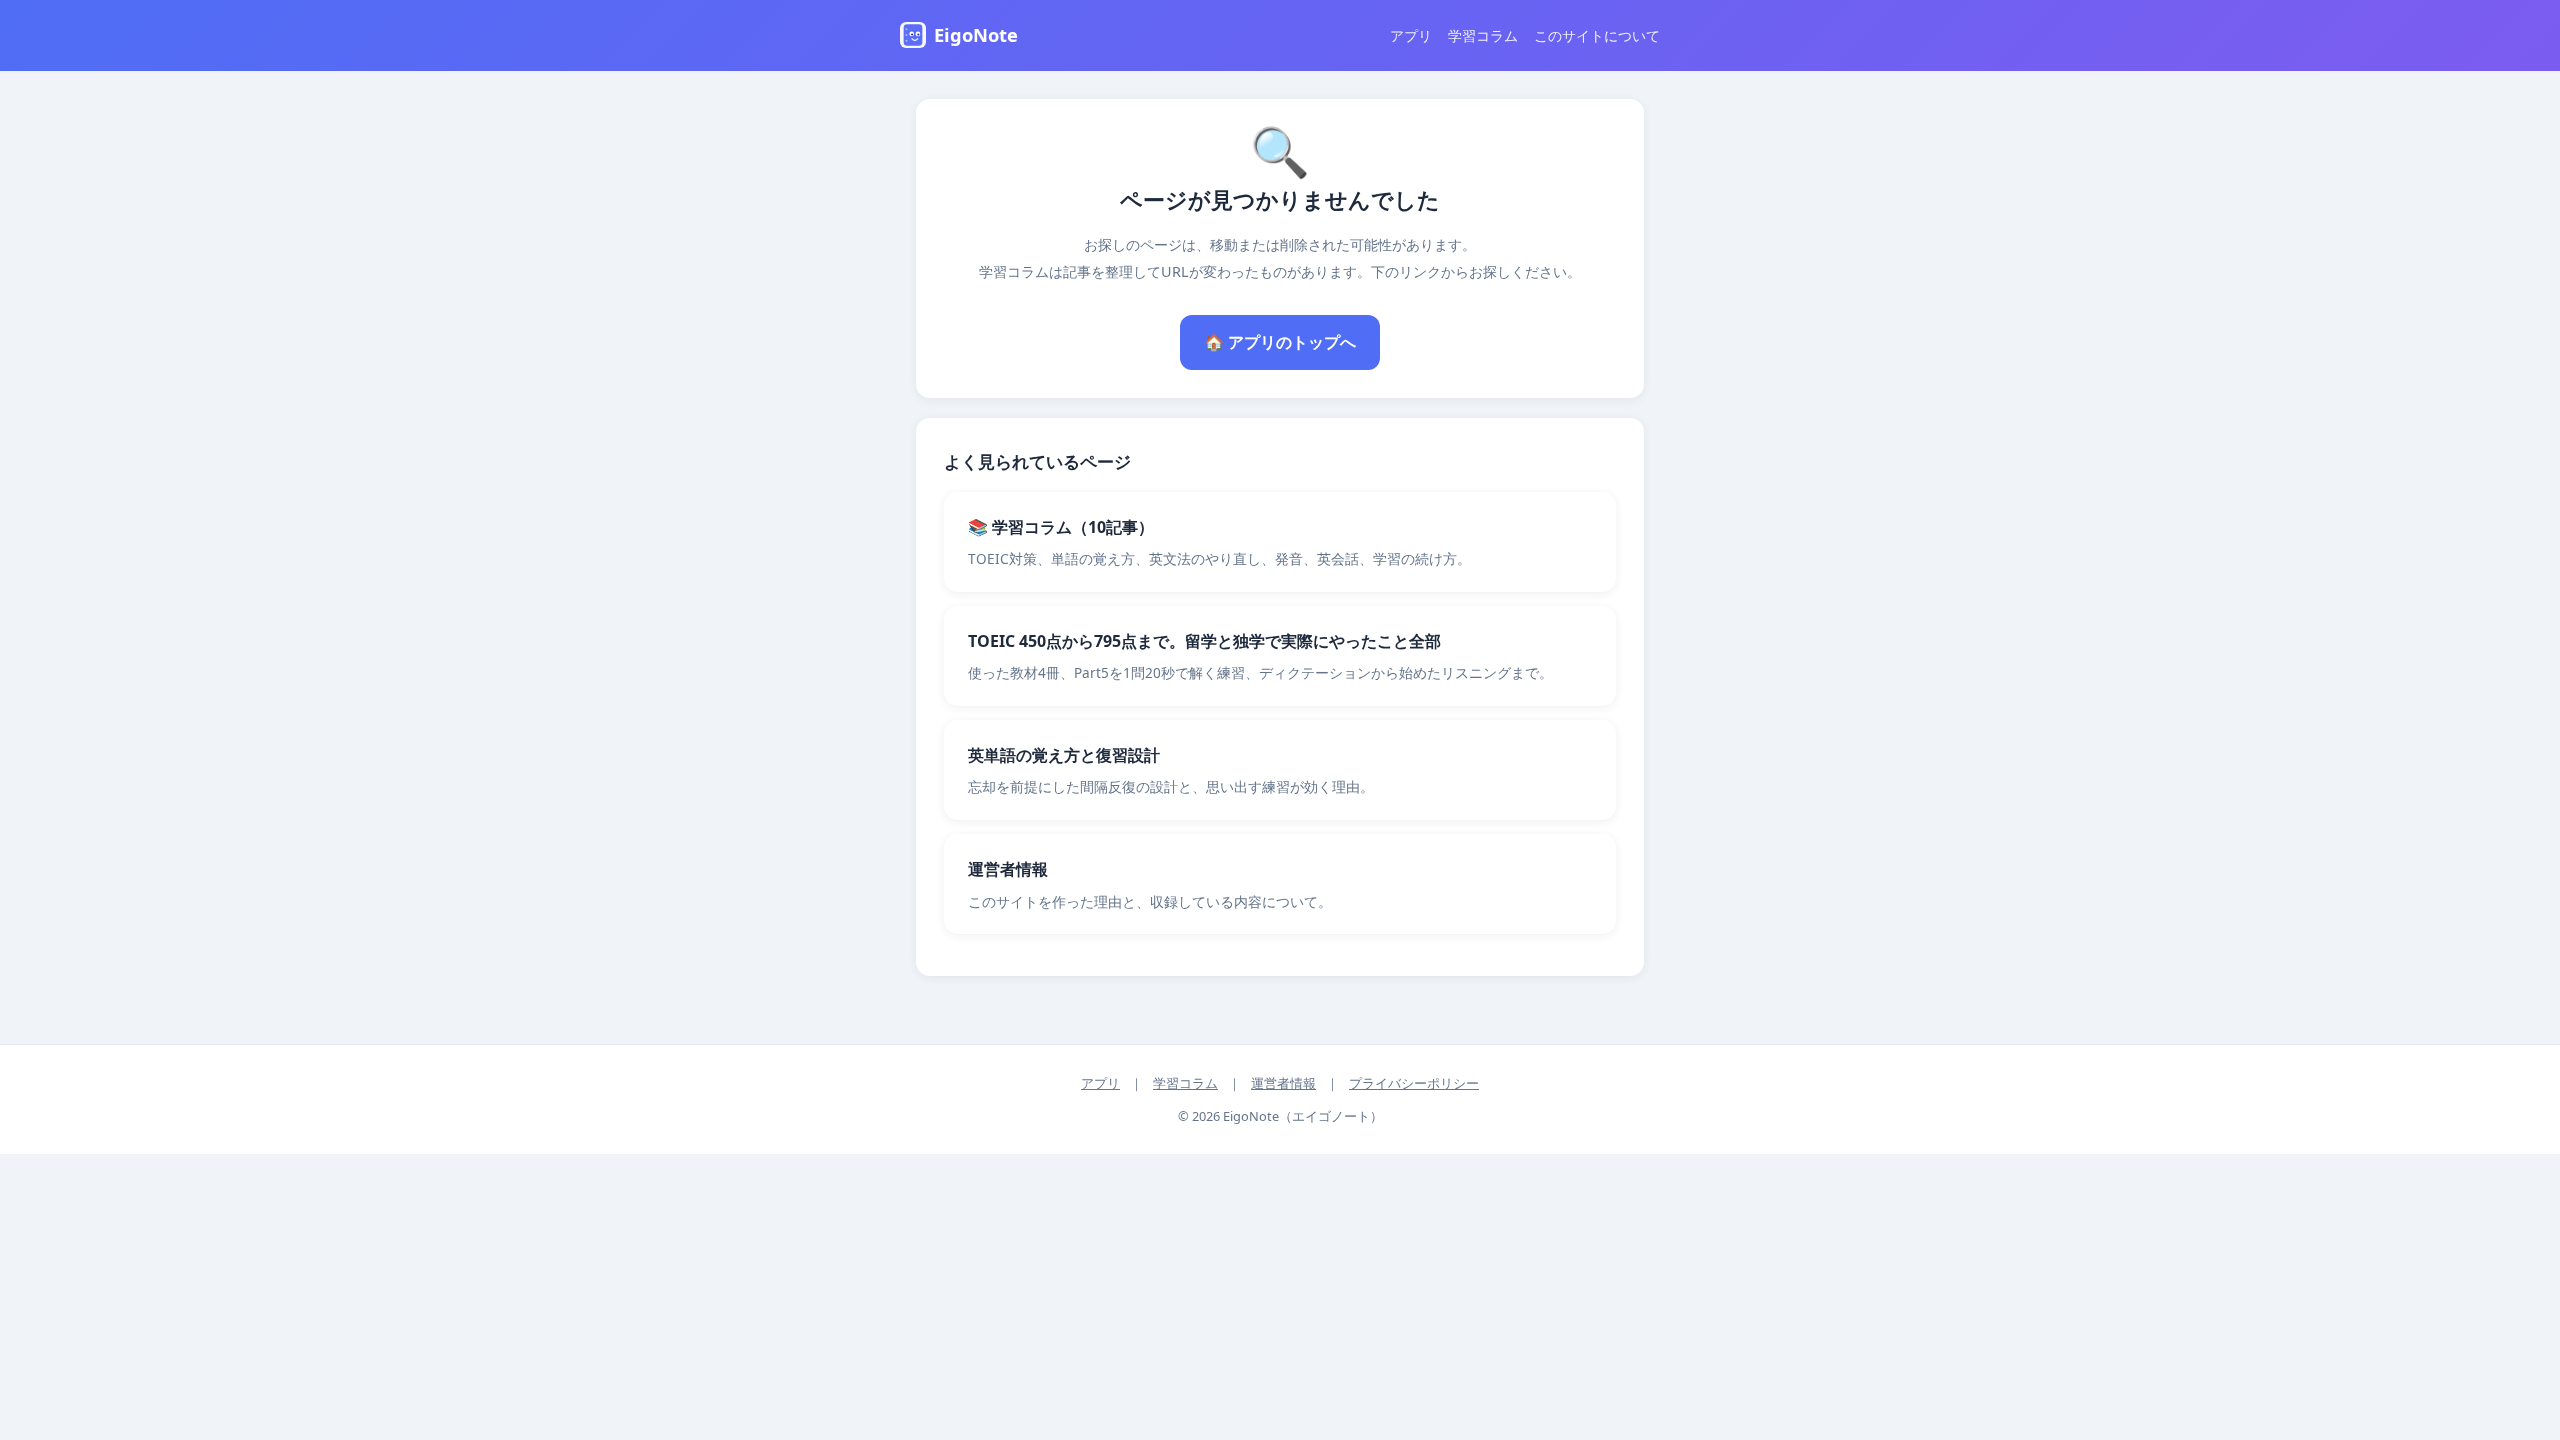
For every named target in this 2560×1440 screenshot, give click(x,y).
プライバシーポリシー (1414, 1083)
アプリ (1411, 35)
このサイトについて (1597, 35)
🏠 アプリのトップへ (1280, 342)
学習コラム (1483, 35)
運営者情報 (1283, 1083)
